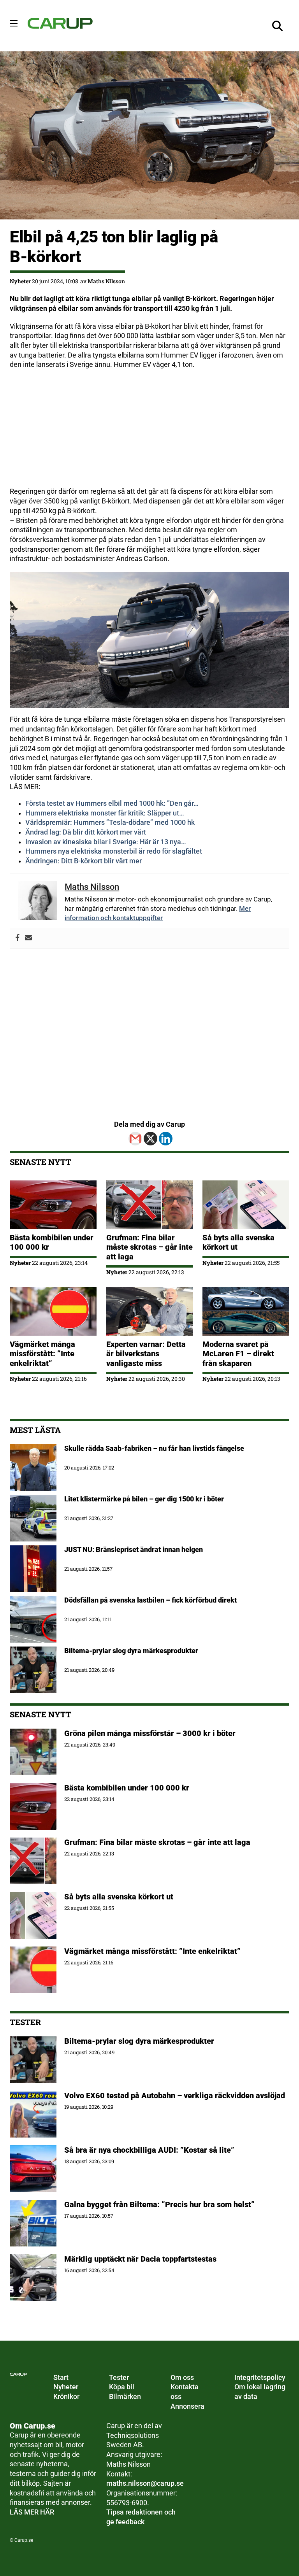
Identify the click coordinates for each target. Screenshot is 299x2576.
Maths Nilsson (106, 281)
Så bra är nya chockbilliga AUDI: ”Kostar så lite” (149, 2150)
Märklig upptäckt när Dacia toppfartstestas (140, 2259)
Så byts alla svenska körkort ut (119, 1897)
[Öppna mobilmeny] (14, 23)
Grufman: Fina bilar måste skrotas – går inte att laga (149, 1247)
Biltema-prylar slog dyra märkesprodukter (140, 2041)
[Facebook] (18, 938)
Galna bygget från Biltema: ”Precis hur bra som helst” (159, 2204)
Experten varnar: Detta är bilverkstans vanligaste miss (146, 1354)
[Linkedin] (166, 1139)
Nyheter (20, 281)
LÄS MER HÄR (32, 2512)
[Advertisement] (149, 432)
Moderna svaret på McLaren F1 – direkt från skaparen (238, 1354)
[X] (150, 1139)
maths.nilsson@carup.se (145, 2483)
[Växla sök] (278, 26)
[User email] (28, 938)
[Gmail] (135, 1139)
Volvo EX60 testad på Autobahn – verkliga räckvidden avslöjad (175, 2096)
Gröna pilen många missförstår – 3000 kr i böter (150, 1733)
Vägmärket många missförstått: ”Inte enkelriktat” (42, 1354)
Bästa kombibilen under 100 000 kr (128, 1788)
